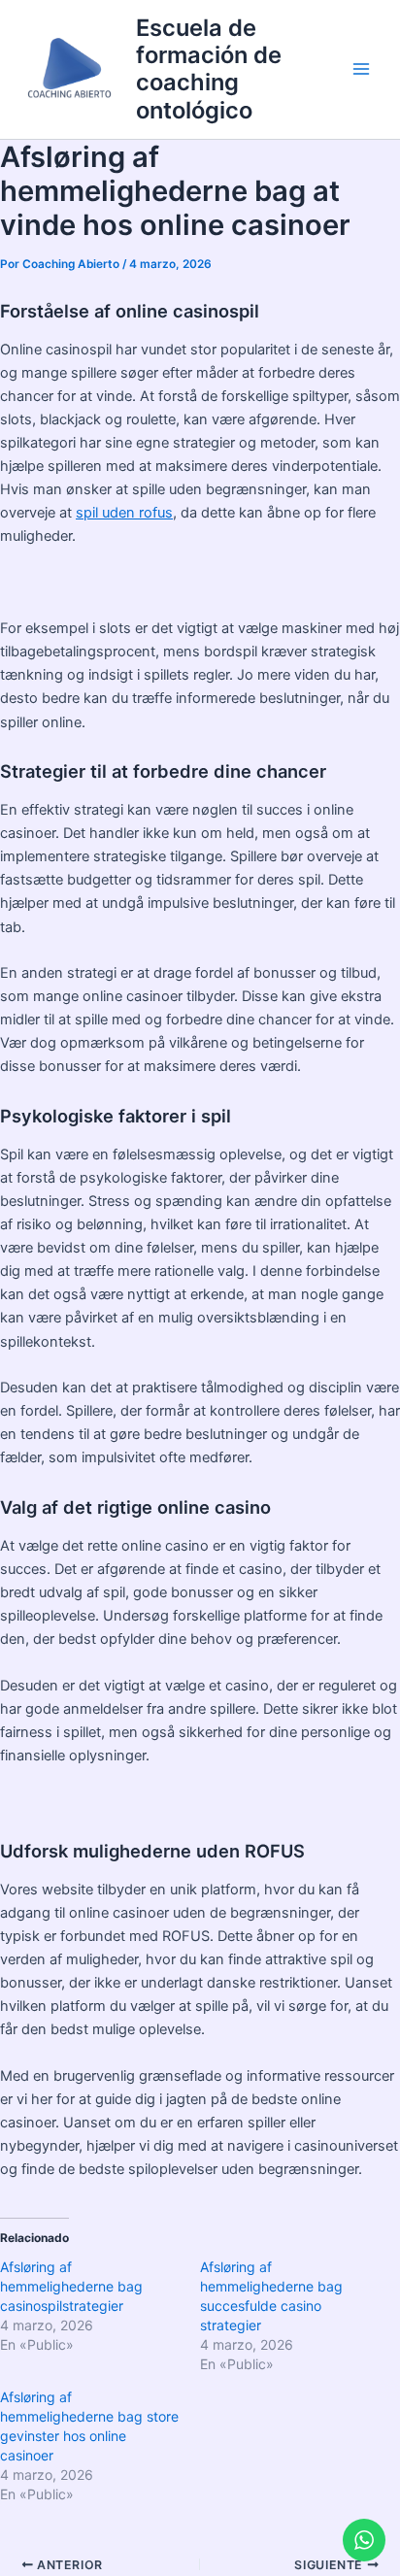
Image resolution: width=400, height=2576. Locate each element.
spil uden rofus (124, 513)
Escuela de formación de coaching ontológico (209, 69)
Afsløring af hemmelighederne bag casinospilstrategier (71, 2286)
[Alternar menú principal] (361, 69)
